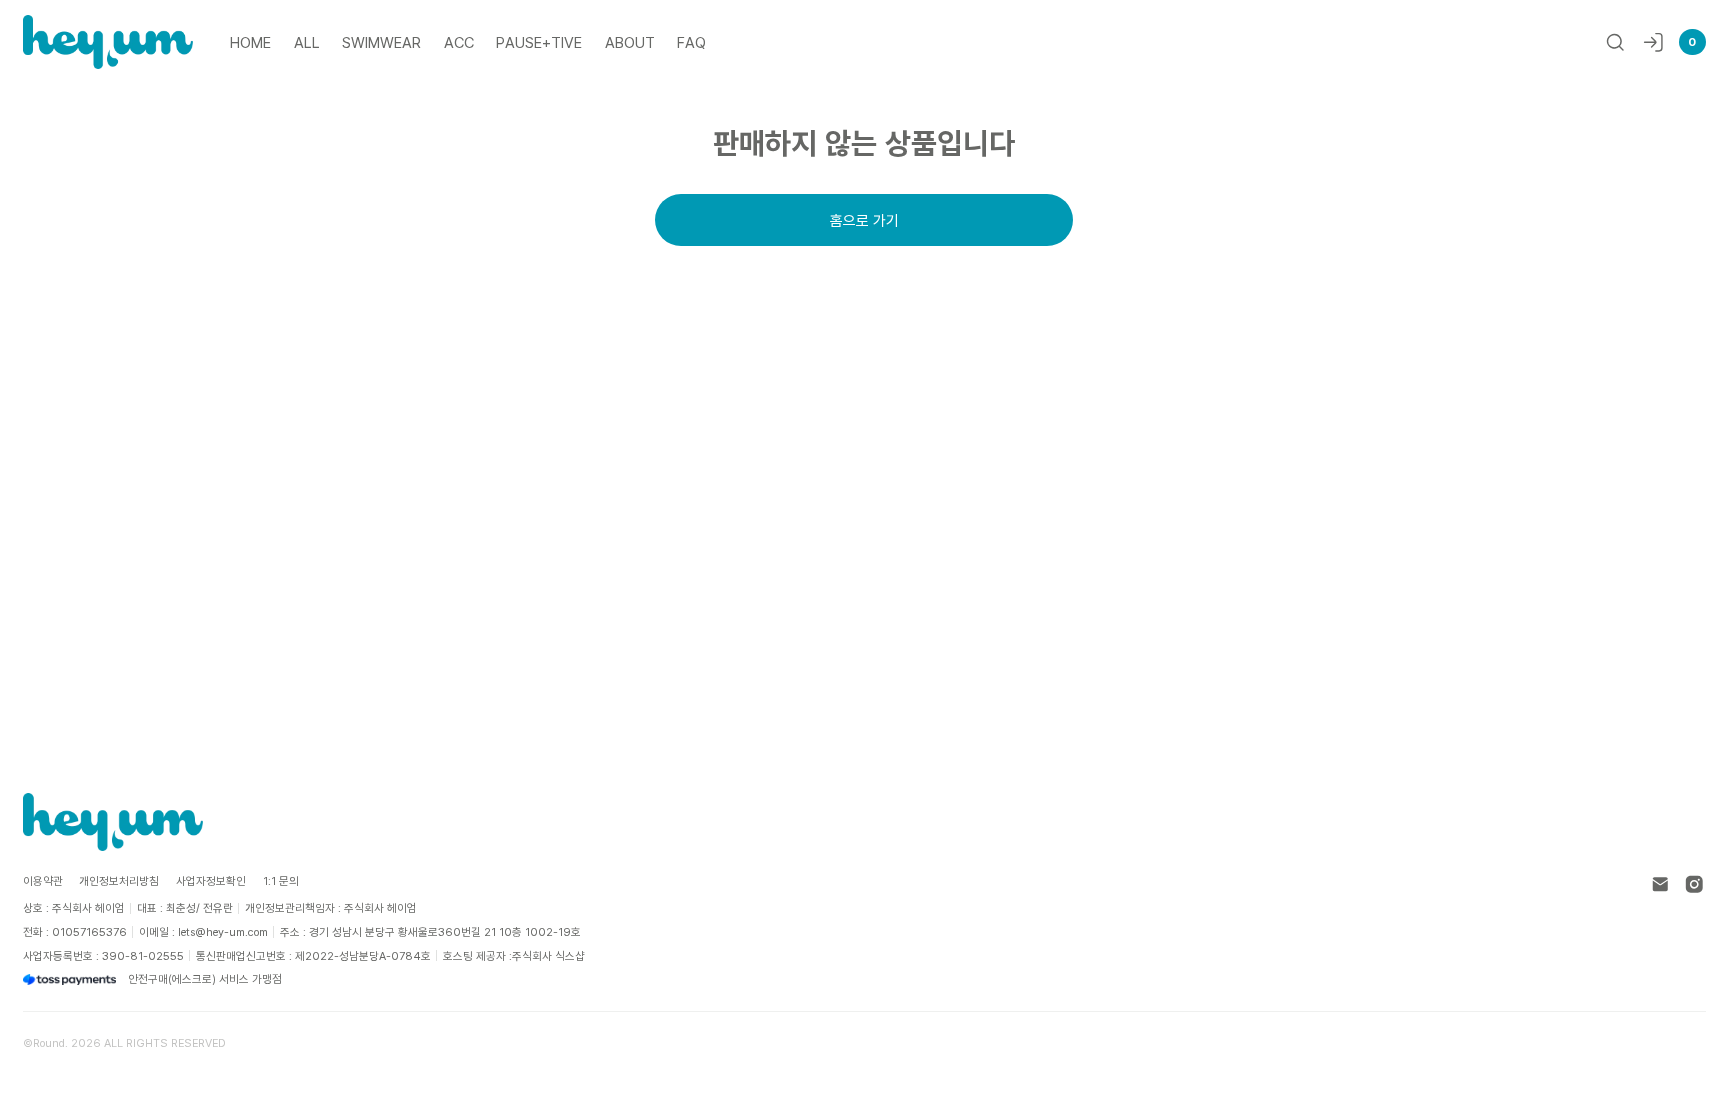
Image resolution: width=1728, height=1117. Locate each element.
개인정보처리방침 (119, 880)
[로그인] (1653, 42)
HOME (250, 42)
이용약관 (43, 880)
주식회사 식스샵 (548, 955)
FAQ (691, 42)
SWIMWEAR (381, 42)
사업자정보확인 (211, 880)
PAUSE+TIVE (539, 42)
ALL (307, 42)
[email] (1660, 884)
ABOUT (630, 42)
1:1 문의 (281, 880)
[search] (1615, 42)
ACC (459, 42)
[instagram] (1694, 884)
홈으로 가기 (864, 220)
